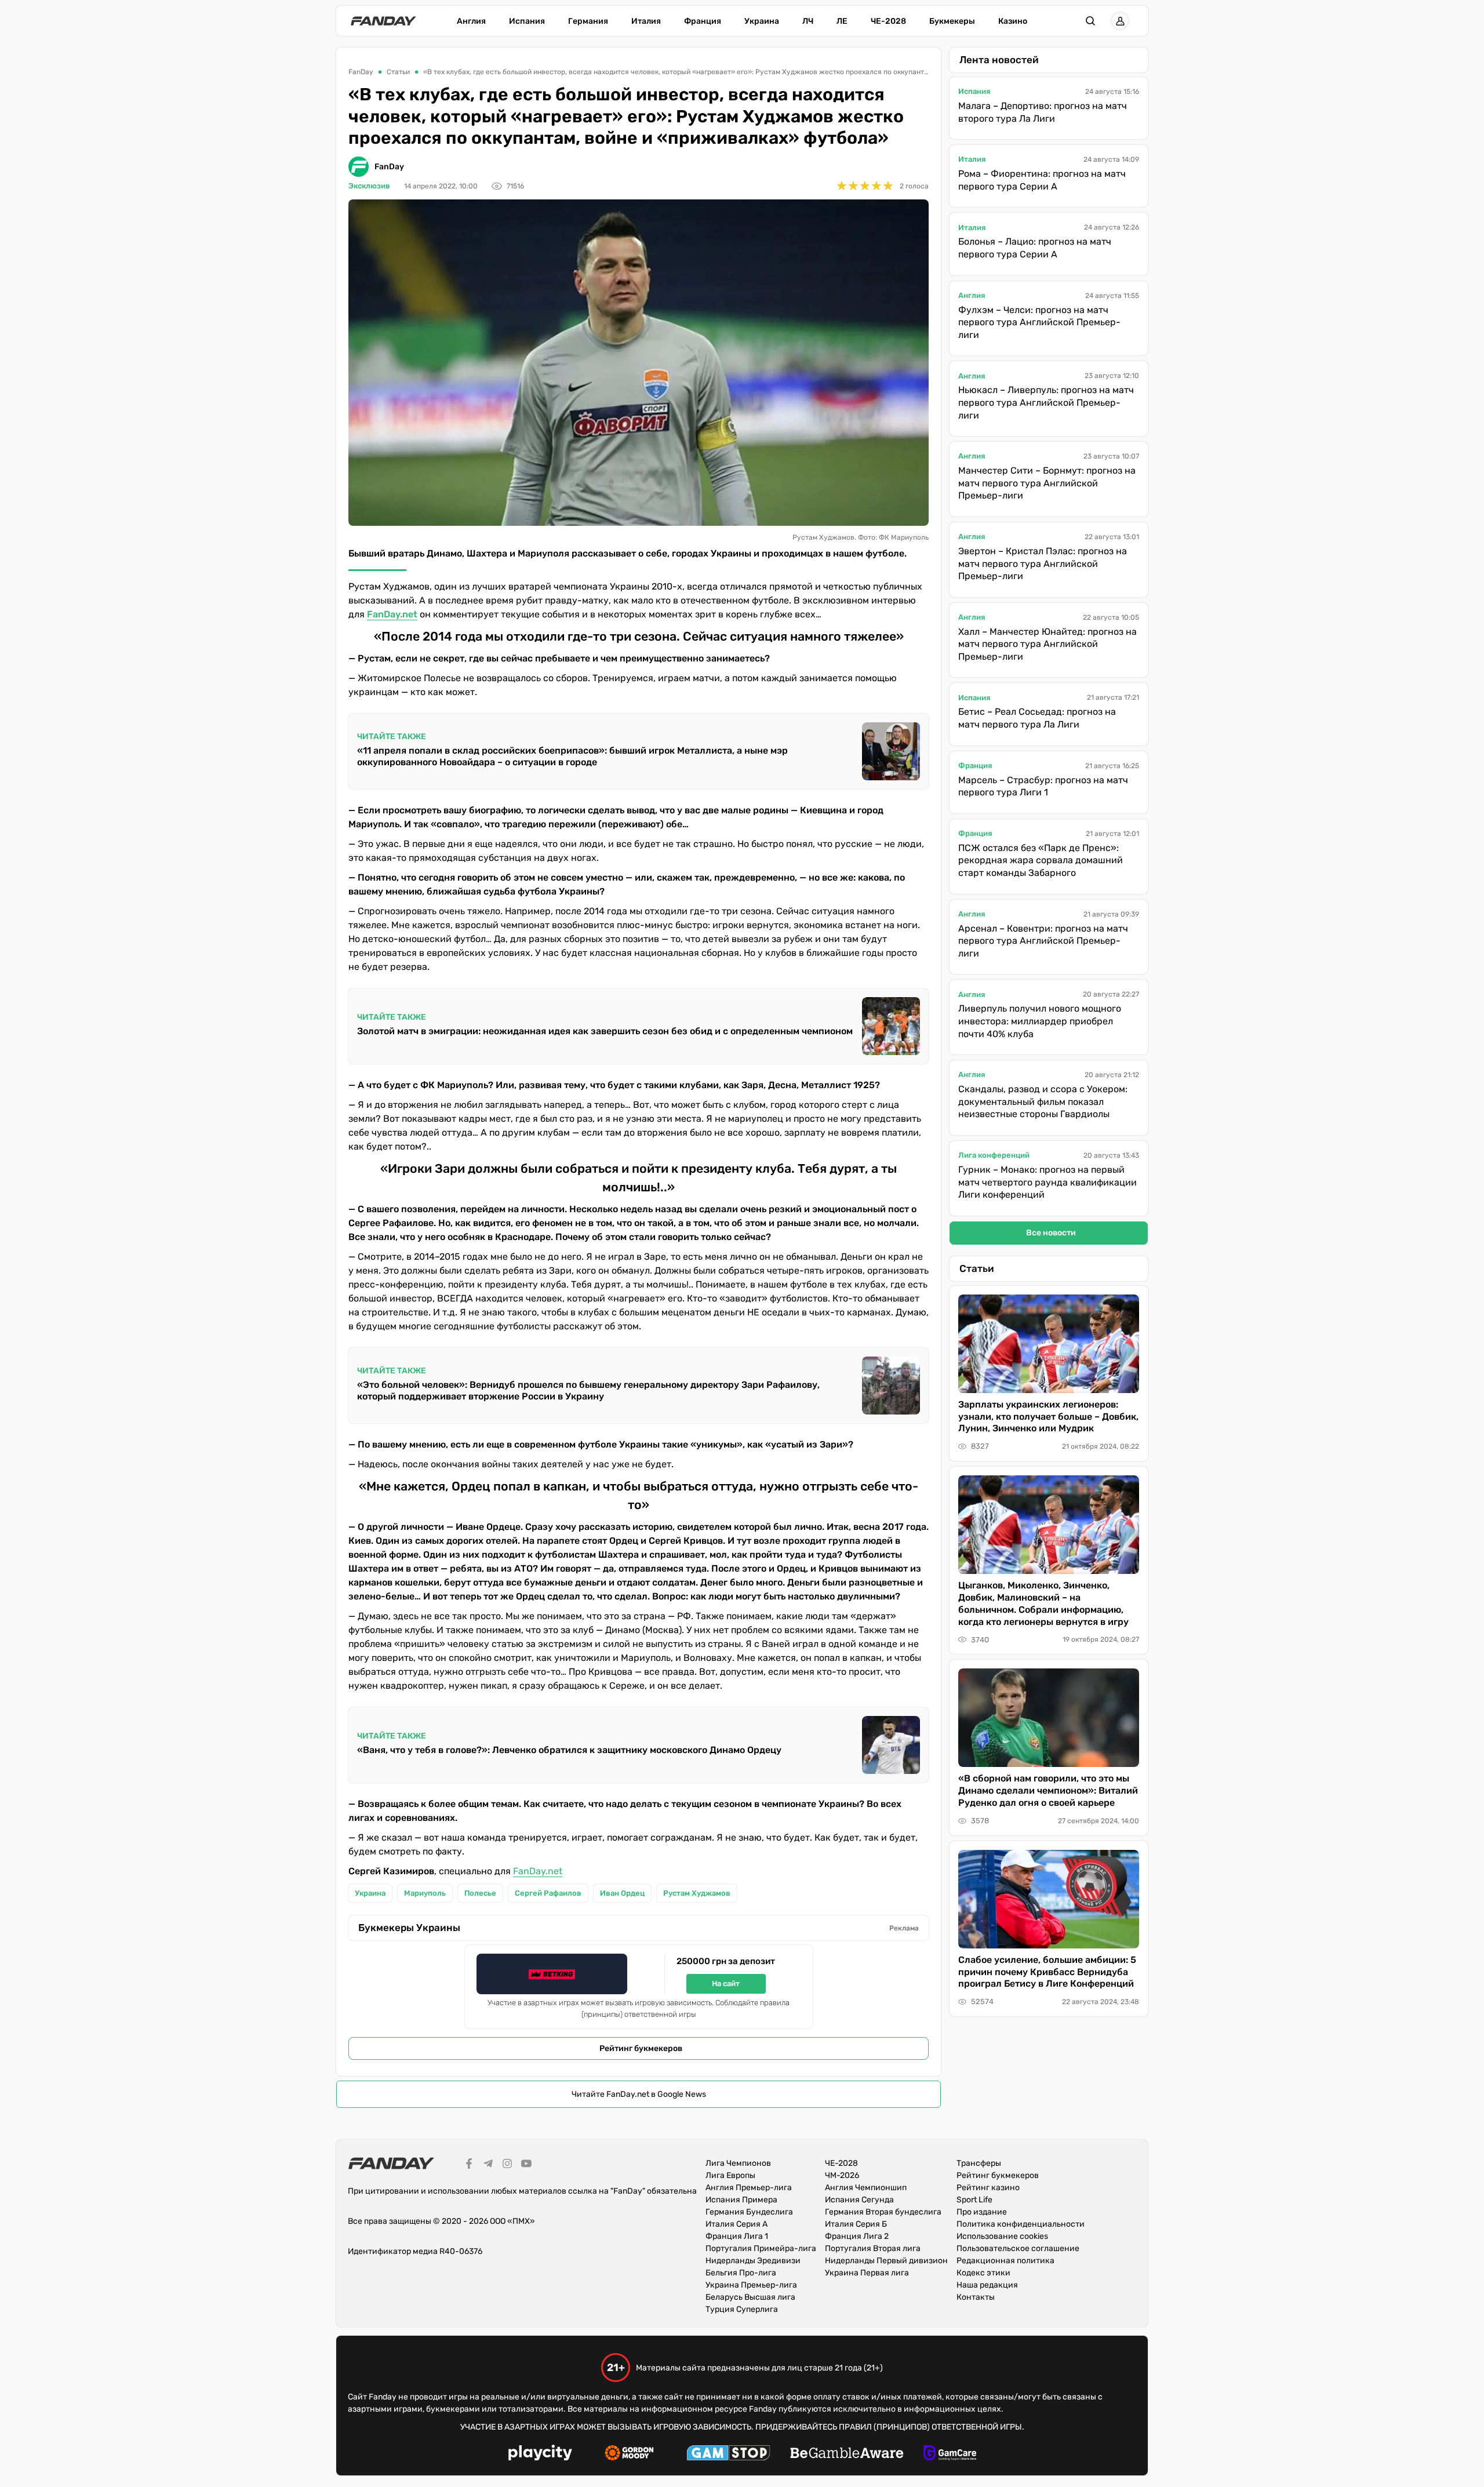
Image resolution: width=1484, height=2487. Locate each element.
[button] (1090, 21)
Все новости (1051, 1233)
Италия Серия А (736, 2224)
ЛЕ (842, 21)
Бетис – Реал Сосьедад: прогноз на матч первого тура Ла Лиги (1037, 718)
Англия (471, 21)
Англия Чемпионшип (866, 2188)
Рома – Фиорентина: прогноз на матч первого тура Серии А (1042, 180)
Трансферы (979, 2163)
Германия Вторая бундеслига (883, 2212)
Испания (527, 21)
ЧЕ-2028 (888, 21)
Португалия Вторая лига (873, 2248)
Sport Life (974, 2200)
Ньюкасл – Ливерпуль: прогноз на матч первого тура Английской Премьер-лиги (1046, 402)
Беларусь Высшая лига (750, 2297)
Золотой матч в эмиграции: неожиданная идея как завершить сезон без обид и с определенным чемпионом (605, 1031)
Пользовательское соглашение (1018, 2248)
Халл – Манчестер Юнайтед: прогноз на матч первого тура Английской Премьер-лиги (1047, 644)
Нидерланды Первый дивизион (886, 2261)
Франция (703, 21)
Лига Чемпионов (738, 2163)
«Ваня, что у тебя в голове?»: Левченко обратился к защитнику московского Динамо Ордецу (569, 1750)
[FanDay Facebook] (469, 2165)
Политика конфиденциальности (1021, 2224)
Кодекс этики (983, 2273)
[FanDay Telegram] (488, 2165)
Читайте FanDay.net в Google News (639, 2094)
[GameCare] (950, 2455)
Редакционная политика (1005, 2261)
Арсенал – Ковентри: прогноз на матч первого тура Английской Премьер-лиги (1043, 941)
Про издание (982, 2212)
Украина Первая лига (867, 2273)
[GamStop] (728, 2455)
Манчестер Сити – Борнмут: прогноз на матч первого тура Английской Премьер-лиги (1047, 483)
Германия (588, 21)
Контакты (976, 2297)
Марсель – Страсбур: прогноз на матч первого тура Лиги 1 (1043, 786)
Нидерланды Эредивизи (753, 2261)
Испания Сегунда (859, 2200)
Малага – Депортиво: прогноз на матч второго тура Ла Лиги (1043, 112)
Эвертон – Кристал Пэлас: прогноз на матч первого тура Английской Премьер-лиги (1043, 563)
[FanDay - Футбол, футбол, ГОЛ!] (383, 21)
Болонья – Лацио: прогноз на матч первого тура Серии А (1035, 248)
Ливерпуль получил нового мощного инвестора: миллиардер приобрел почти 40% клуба (1040, 1021)
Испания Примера (741, 2200)
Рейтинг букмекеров (641, 2048)
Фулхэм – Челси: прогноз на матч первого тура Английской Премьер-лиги (1039, 322)
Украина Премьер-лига (751, 2285)
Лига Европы (730, 2175)
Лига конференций (994, 1155)
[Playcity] (540, 2454)
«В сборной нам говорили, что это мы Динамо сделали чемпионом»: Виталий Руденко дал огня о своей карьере (1048, 1790)
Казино (1013, 21)
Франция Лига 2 (857, 2236)
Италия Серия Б (856, 2224)
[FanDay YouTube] (526, 2165)
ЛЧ (808, 21)
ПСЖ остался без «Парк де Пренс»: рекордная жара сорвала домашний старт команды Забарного (1041, 860)
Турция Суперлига (742, 2309)
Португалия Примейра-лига (761, 2248)
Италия (646, 21)
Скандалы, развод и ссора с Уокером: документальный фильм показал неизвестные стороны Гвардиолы (1043, 1101)
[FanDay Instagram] (507, 2165)
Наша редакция (987, 2285)
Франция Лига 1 (737, 2236)
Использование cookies (1002, 2236)
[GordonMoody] (629, 2455)
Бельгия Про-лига (741, 2273)
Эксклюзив (369, 186)
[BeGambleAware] (847, 2455)
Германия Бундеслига (749, 2212)
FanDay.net (538, 1871)
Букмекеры (952, 21)
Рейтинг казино (988, 2188)
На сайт (726, 1984)
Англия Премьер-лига (749, 2188)
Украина (762, 21)
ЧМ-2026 (842, 2175)
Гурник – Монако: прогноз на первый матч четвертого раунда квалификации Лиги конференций (1047, 1182)
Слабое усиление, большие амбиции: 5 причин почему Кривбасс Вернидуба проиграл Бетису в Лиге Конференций (1047, 1972)
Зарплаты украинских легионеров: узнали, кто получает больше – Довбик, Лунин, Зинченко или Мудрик (1048, 1417)
